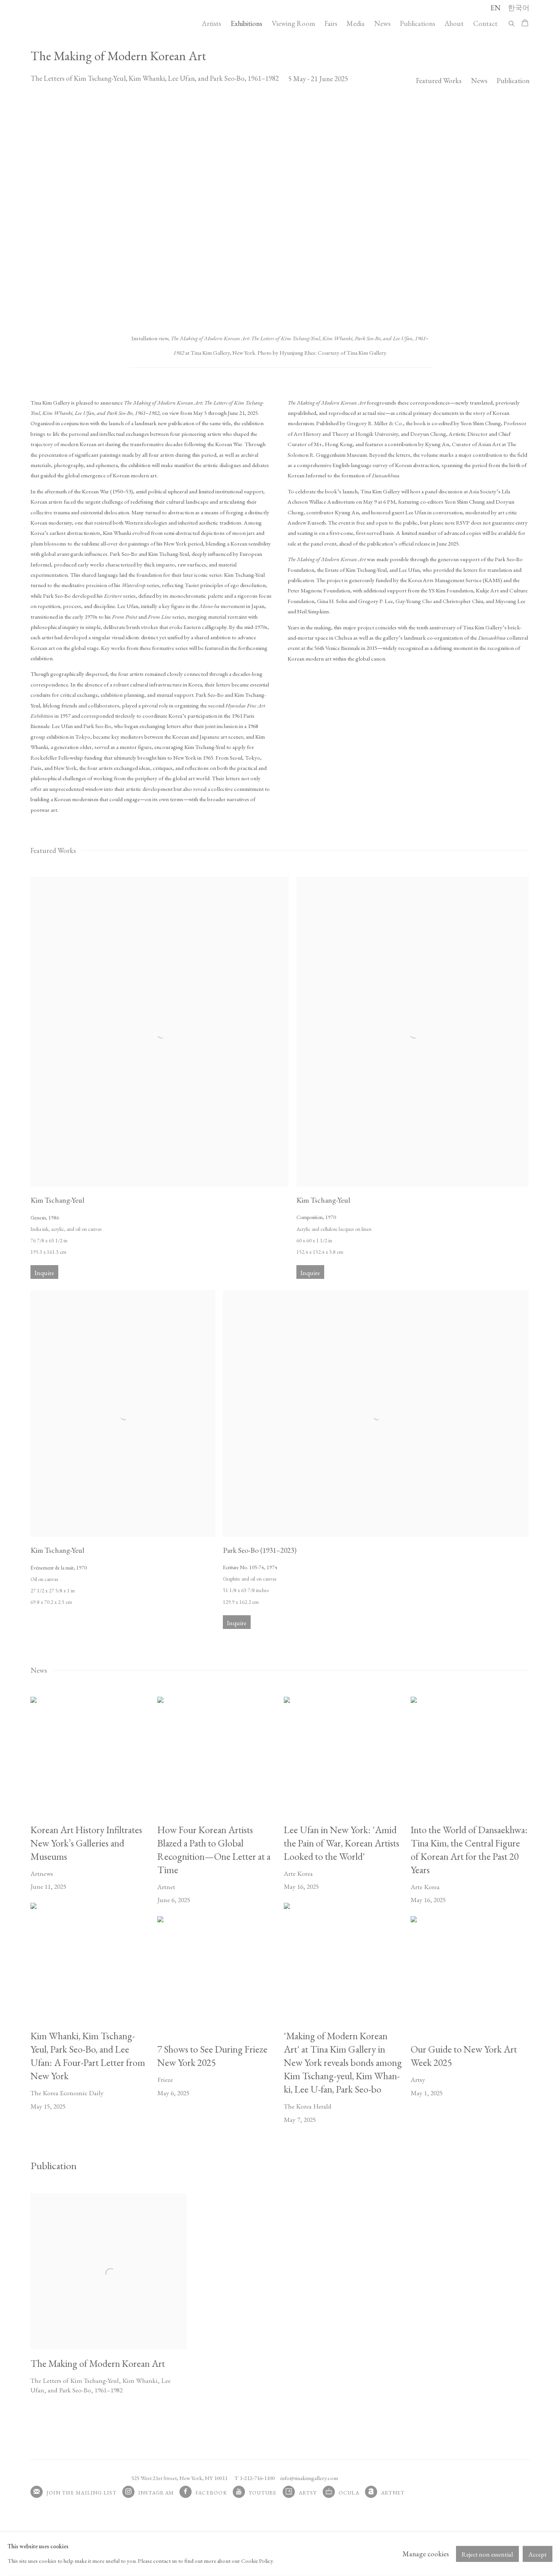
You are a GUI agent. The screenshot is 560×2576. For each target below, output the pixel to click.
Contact (485, 23)
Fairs (331, 23)
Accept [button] (538, 2554)
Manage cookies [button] (426, 2554)
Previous (30, 211)
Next (530, 211)
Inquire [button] (44, 1273)
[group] (280, 211)
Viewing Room (293, 23)
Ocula (349, 2493)
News (382, 23)
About (454, 23)
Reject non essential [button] (487, 2554)
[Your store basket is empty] (525, 24)
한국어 (519, 8)
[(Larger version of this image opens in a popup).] (280, 211)
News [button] (479, 81)
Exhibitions (246, 23)
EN (495, 8)
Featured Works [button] (439, 81)
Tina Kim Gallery (84, 23)
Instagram (156, 2493)
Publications (418, 23)
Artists (211, 23)
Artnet (393, 2493)
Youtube (263, 2493)
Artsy (308, 2493)
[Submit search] (512, 22)
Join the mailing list (82, 2493)
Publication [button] (513, 81)
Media (356, 23)
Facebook (211, 2493)
